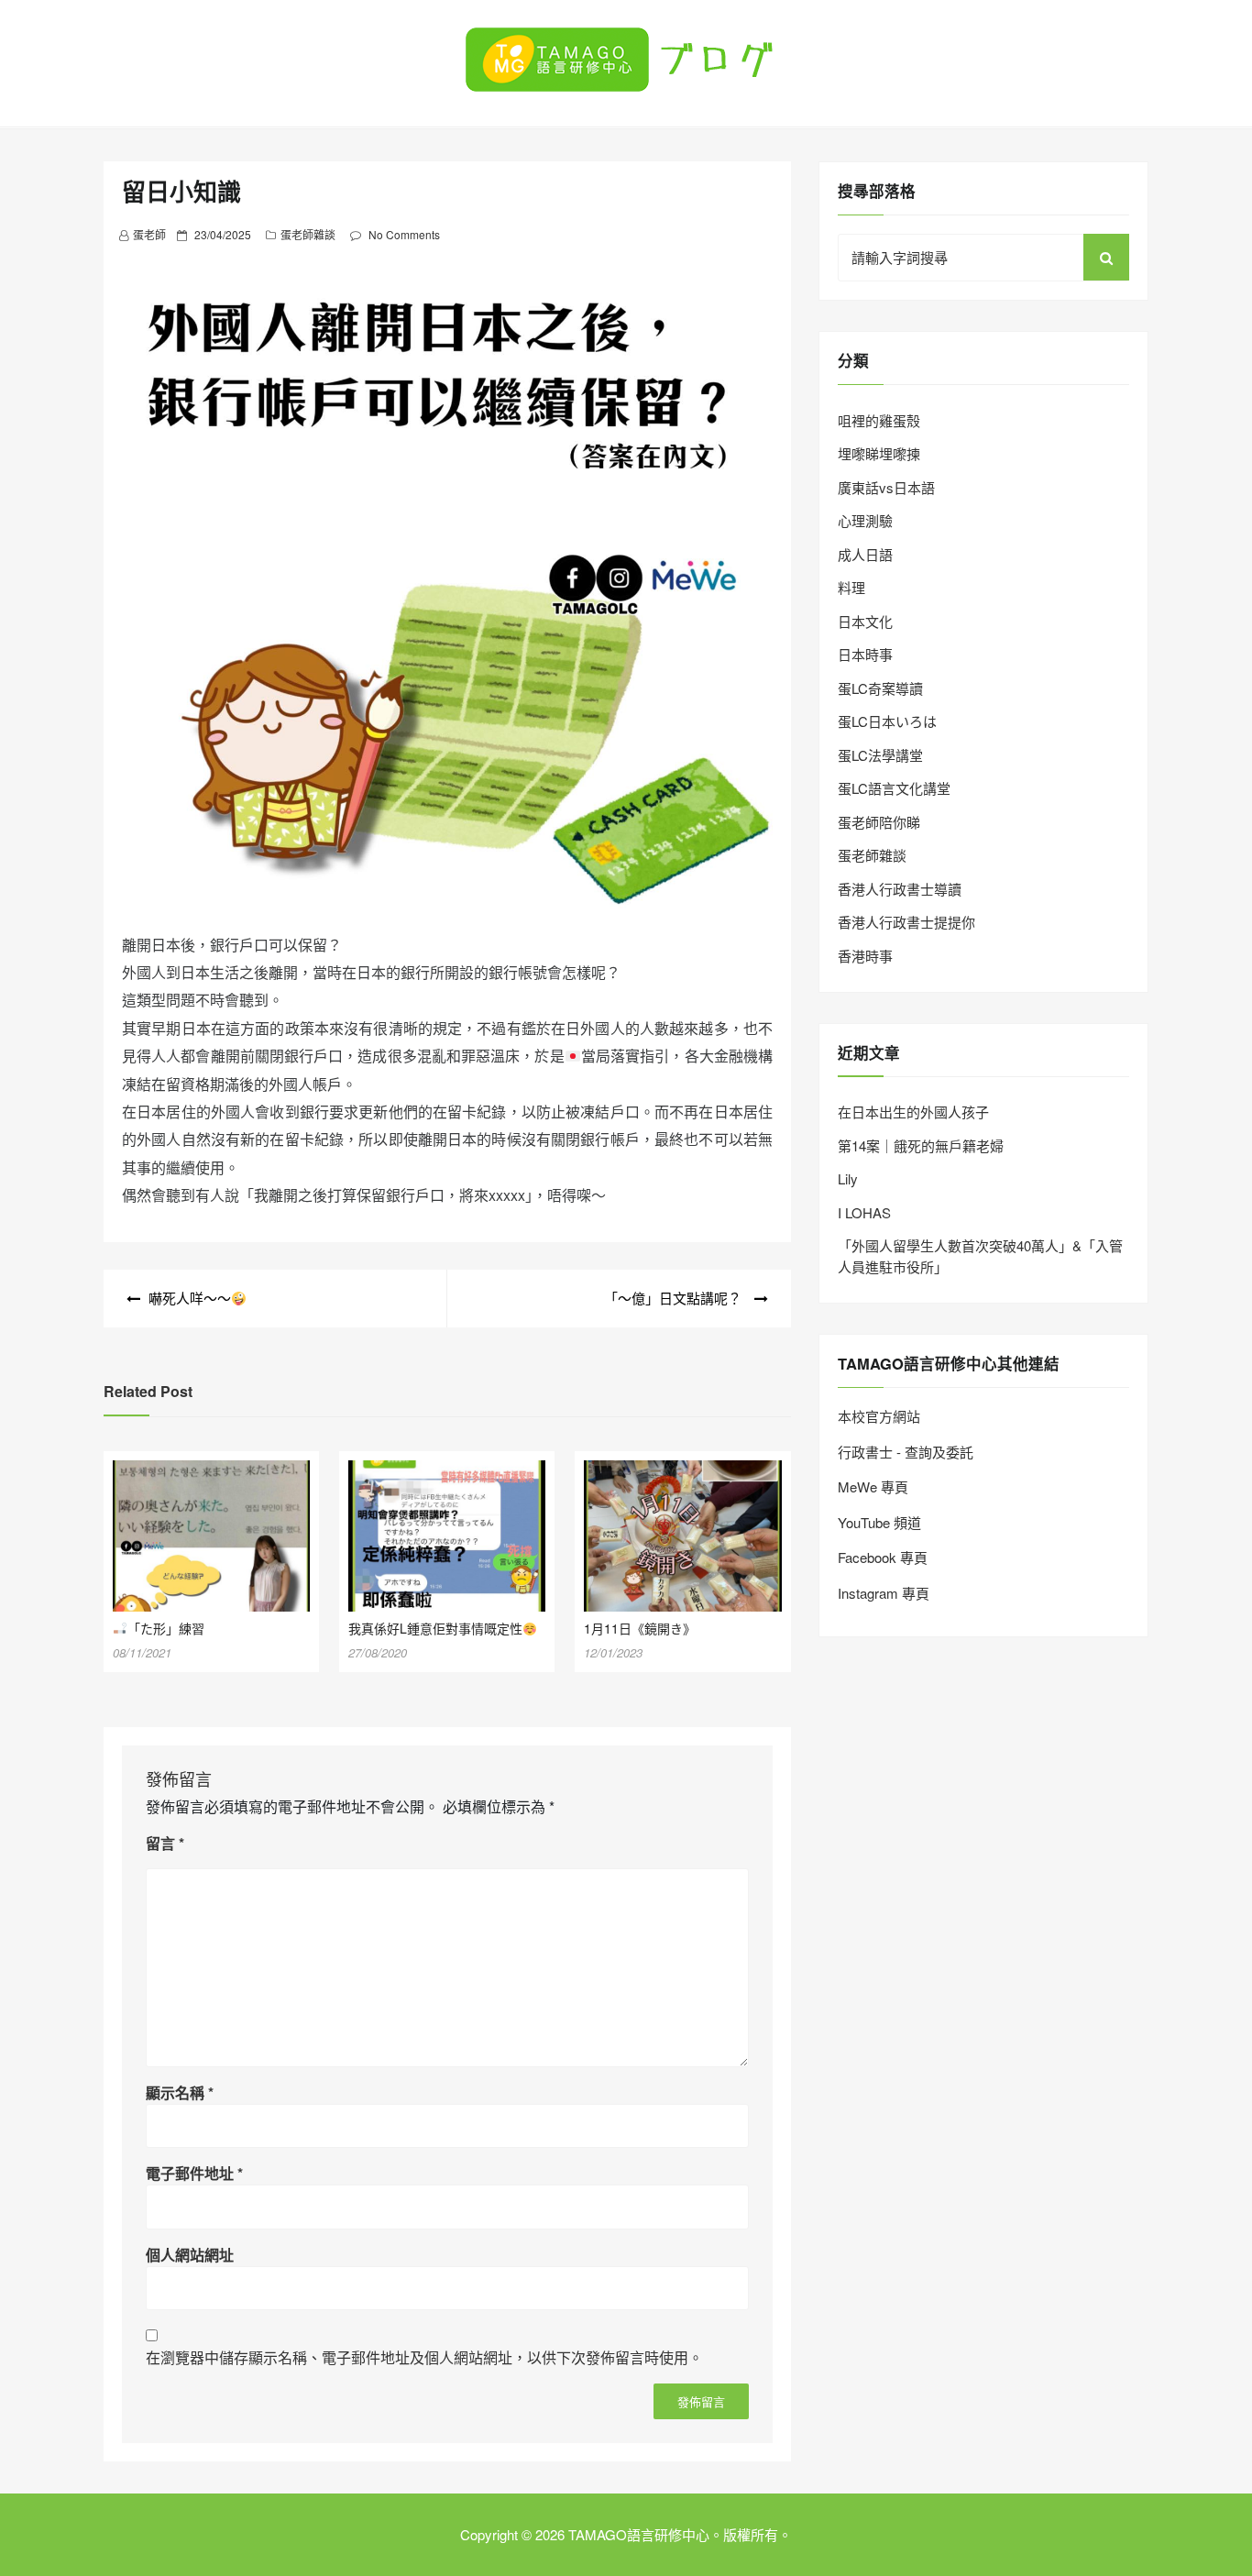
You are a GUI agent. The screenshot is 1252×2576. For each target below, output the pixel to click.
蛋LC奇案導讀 (880, 688)
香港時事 (865, 956)
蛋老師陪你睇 (879, 822)
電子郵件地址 (194, 2173)
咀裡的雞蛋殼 (879, 420)
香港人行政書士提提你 (906, 922)
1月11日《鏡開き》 (640, 1628)
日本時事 (865, 654)
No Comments (404, 234)
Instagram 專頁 (884, 1593)
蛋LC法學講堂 (880, 755)
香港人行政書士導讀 (900, 889)
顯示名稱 (180, 2092)
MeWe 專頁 (873, 1486)
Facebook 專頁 (883, 1557)
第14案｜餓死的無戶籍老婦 (921, 1145)
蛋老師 (149, 234)
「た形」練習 (166, 1628)
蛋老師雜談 (308, 234)
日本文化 (865, 621)
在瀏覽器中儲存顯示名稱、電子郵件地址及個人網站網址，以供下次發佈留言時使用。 (424, 2357)
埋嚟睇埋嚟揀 (879, 453)
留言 (165, 1843)
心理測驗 (865, 520)
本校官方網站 (879, 1416)
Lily (848, 1178)
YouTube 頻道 (879, 1522)
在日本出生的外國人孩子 (913, 1112)
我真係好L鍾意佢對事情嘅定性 (435, 1628)
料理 (851, 587)
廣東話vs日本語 (886, 487)
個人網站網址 (190, 2255)
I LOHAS (864, 1212)
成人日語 (865, 554)
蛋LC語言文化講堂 (894, 788)
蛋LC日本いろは (887, 721)
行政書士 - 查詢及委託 (906, 1452)
